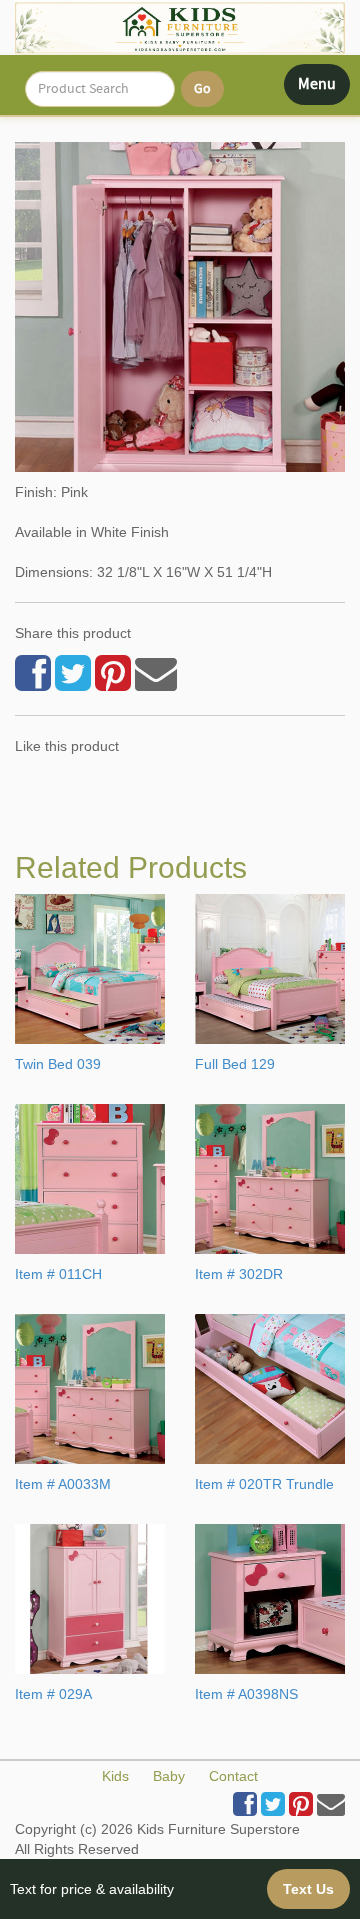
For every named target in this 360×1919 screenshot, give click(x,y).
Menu (323, 89)
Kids (115, 1776)
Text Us (308, 1889)
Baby (169, 1776)
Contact (233, 1776)
